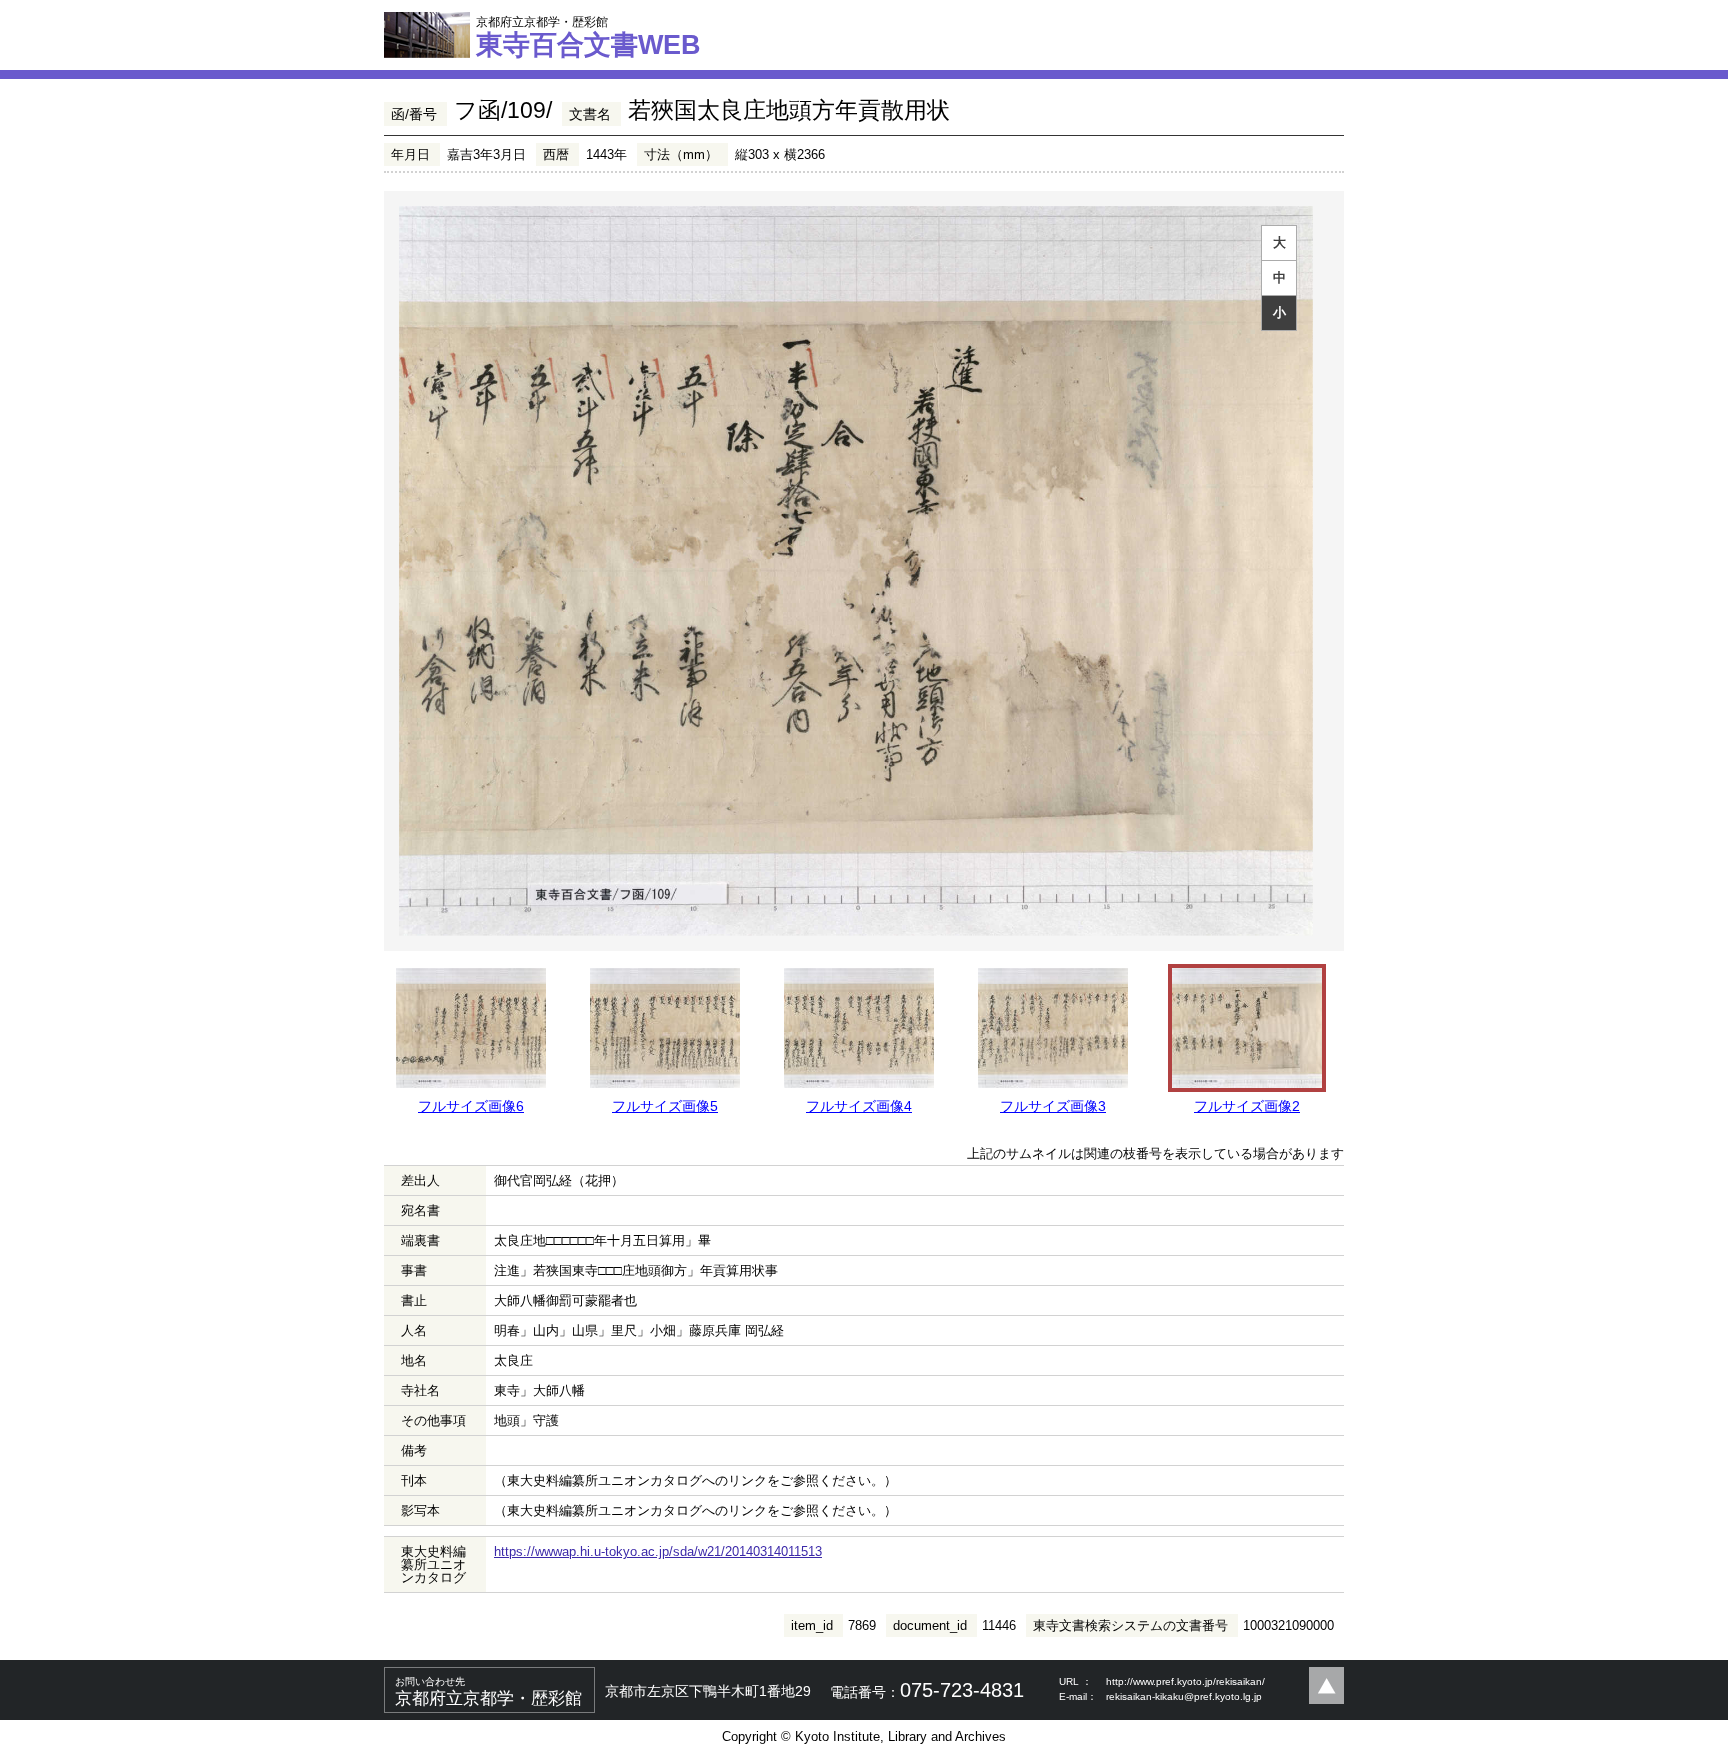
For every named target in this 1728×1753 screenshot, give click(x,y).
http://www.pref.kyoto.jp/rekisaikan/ (1185, 1681)
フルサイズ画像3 (1053, 1106)
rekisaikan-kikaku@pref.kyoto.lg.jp (1184, 1696)
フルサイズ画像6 (471, 1106)
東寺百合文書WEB (588, 37)
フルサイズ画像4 (859, 1106)
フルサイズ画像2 (1247, 1106)
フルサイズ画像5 (665, 1106)
